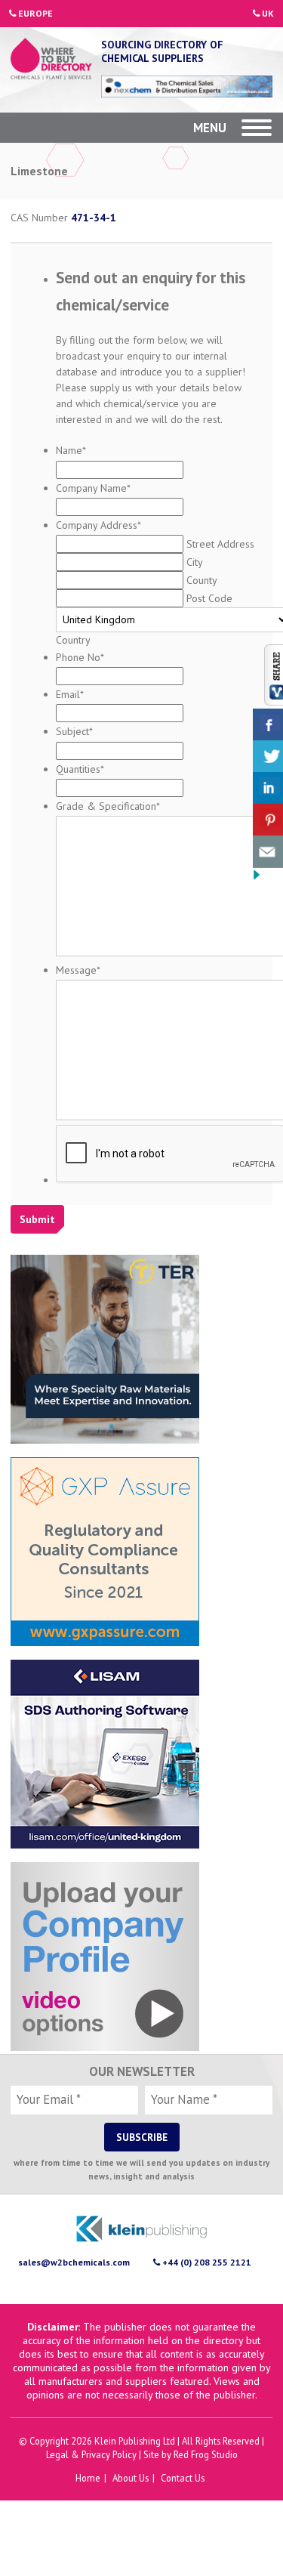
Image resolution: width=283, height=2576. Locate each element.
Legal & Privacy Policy (91, 2454)
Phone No (80, 657)
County (201, 580)
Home (88, 2478)
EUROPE (34, 13)
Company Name (93, 488)
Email (70, 694)
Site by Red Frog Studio (191, 2454)
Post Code (209, 598)
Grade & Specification (108, 806)
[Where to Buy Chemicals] (51, 60)
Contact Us (183, 2478)
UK (267, 13)
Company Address (98, 525)
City (194, 562)
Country (73, 640)
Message (78, 970)
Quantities (80, 769)
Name (71, 450)
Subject (74, 731)
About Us (131, 2478)
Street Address (220, 544)
